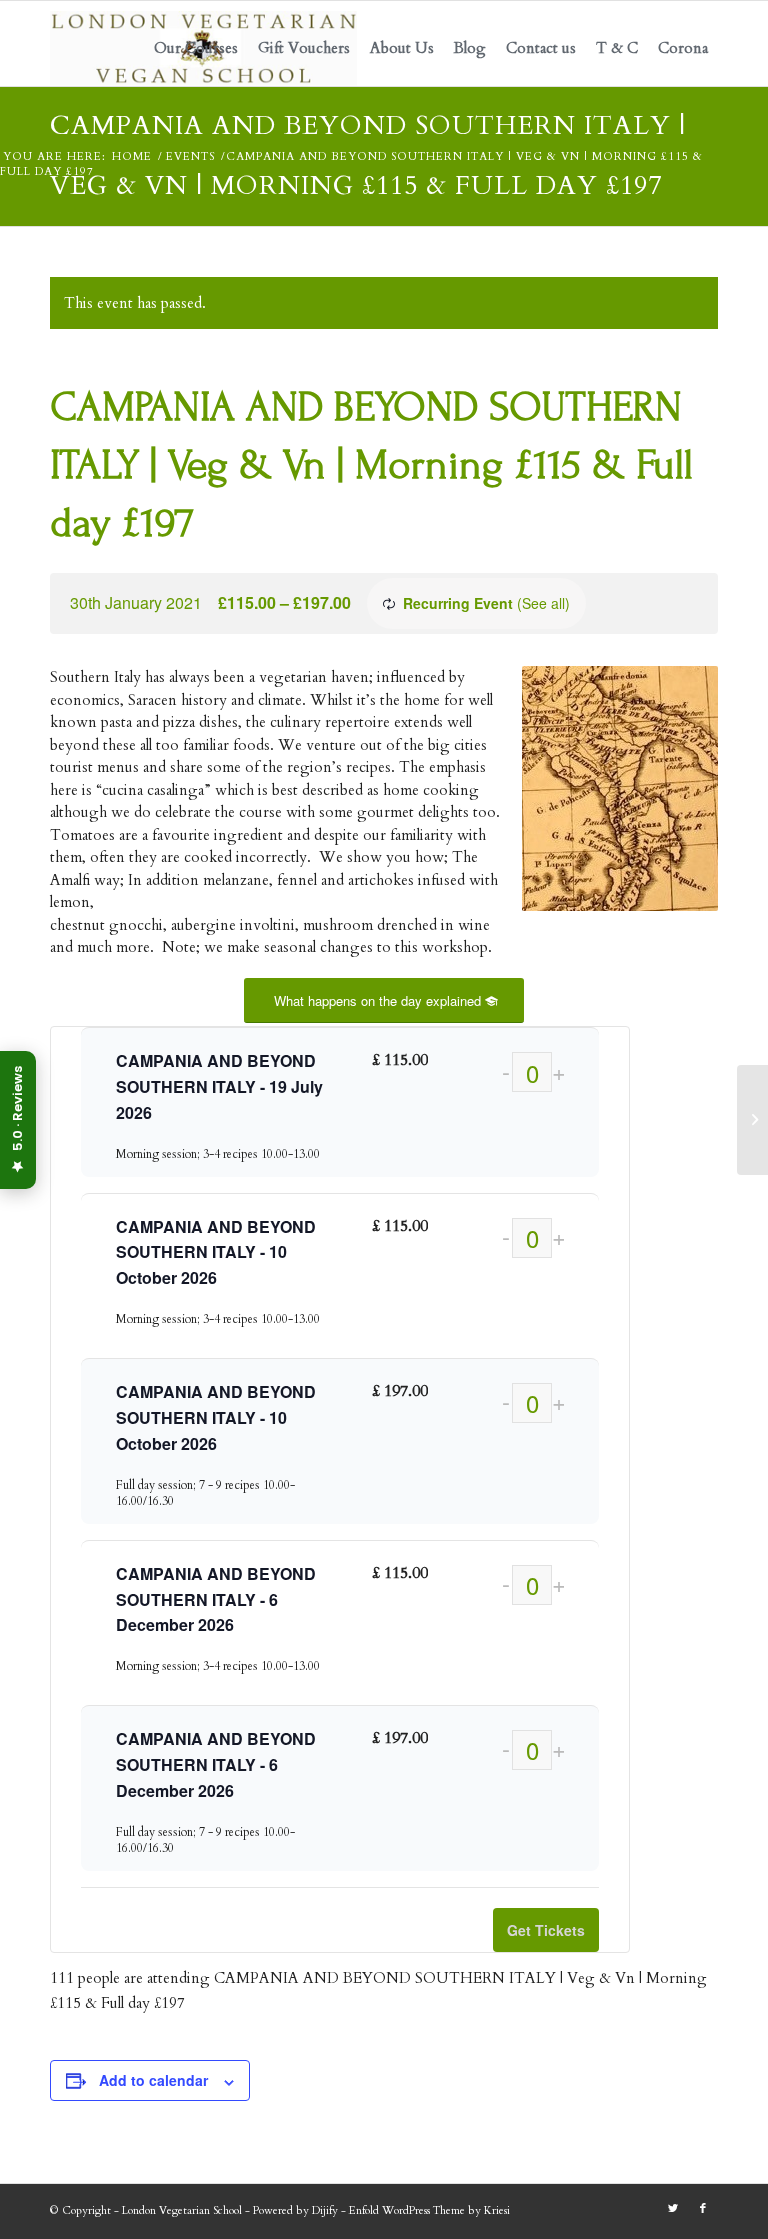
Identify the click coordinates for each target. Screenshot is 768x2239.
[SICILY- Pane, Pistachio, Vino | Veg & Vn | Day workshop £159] (752, 1120)
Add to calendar (153, 2080)
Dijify (325, 2210)
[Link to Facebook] (703, 2209)
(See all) (543, 603)
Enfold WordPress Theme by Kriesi (429, 2210)
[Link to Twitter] (673, 2209)
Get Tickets (546, 1930)
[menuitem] (196, 48)
